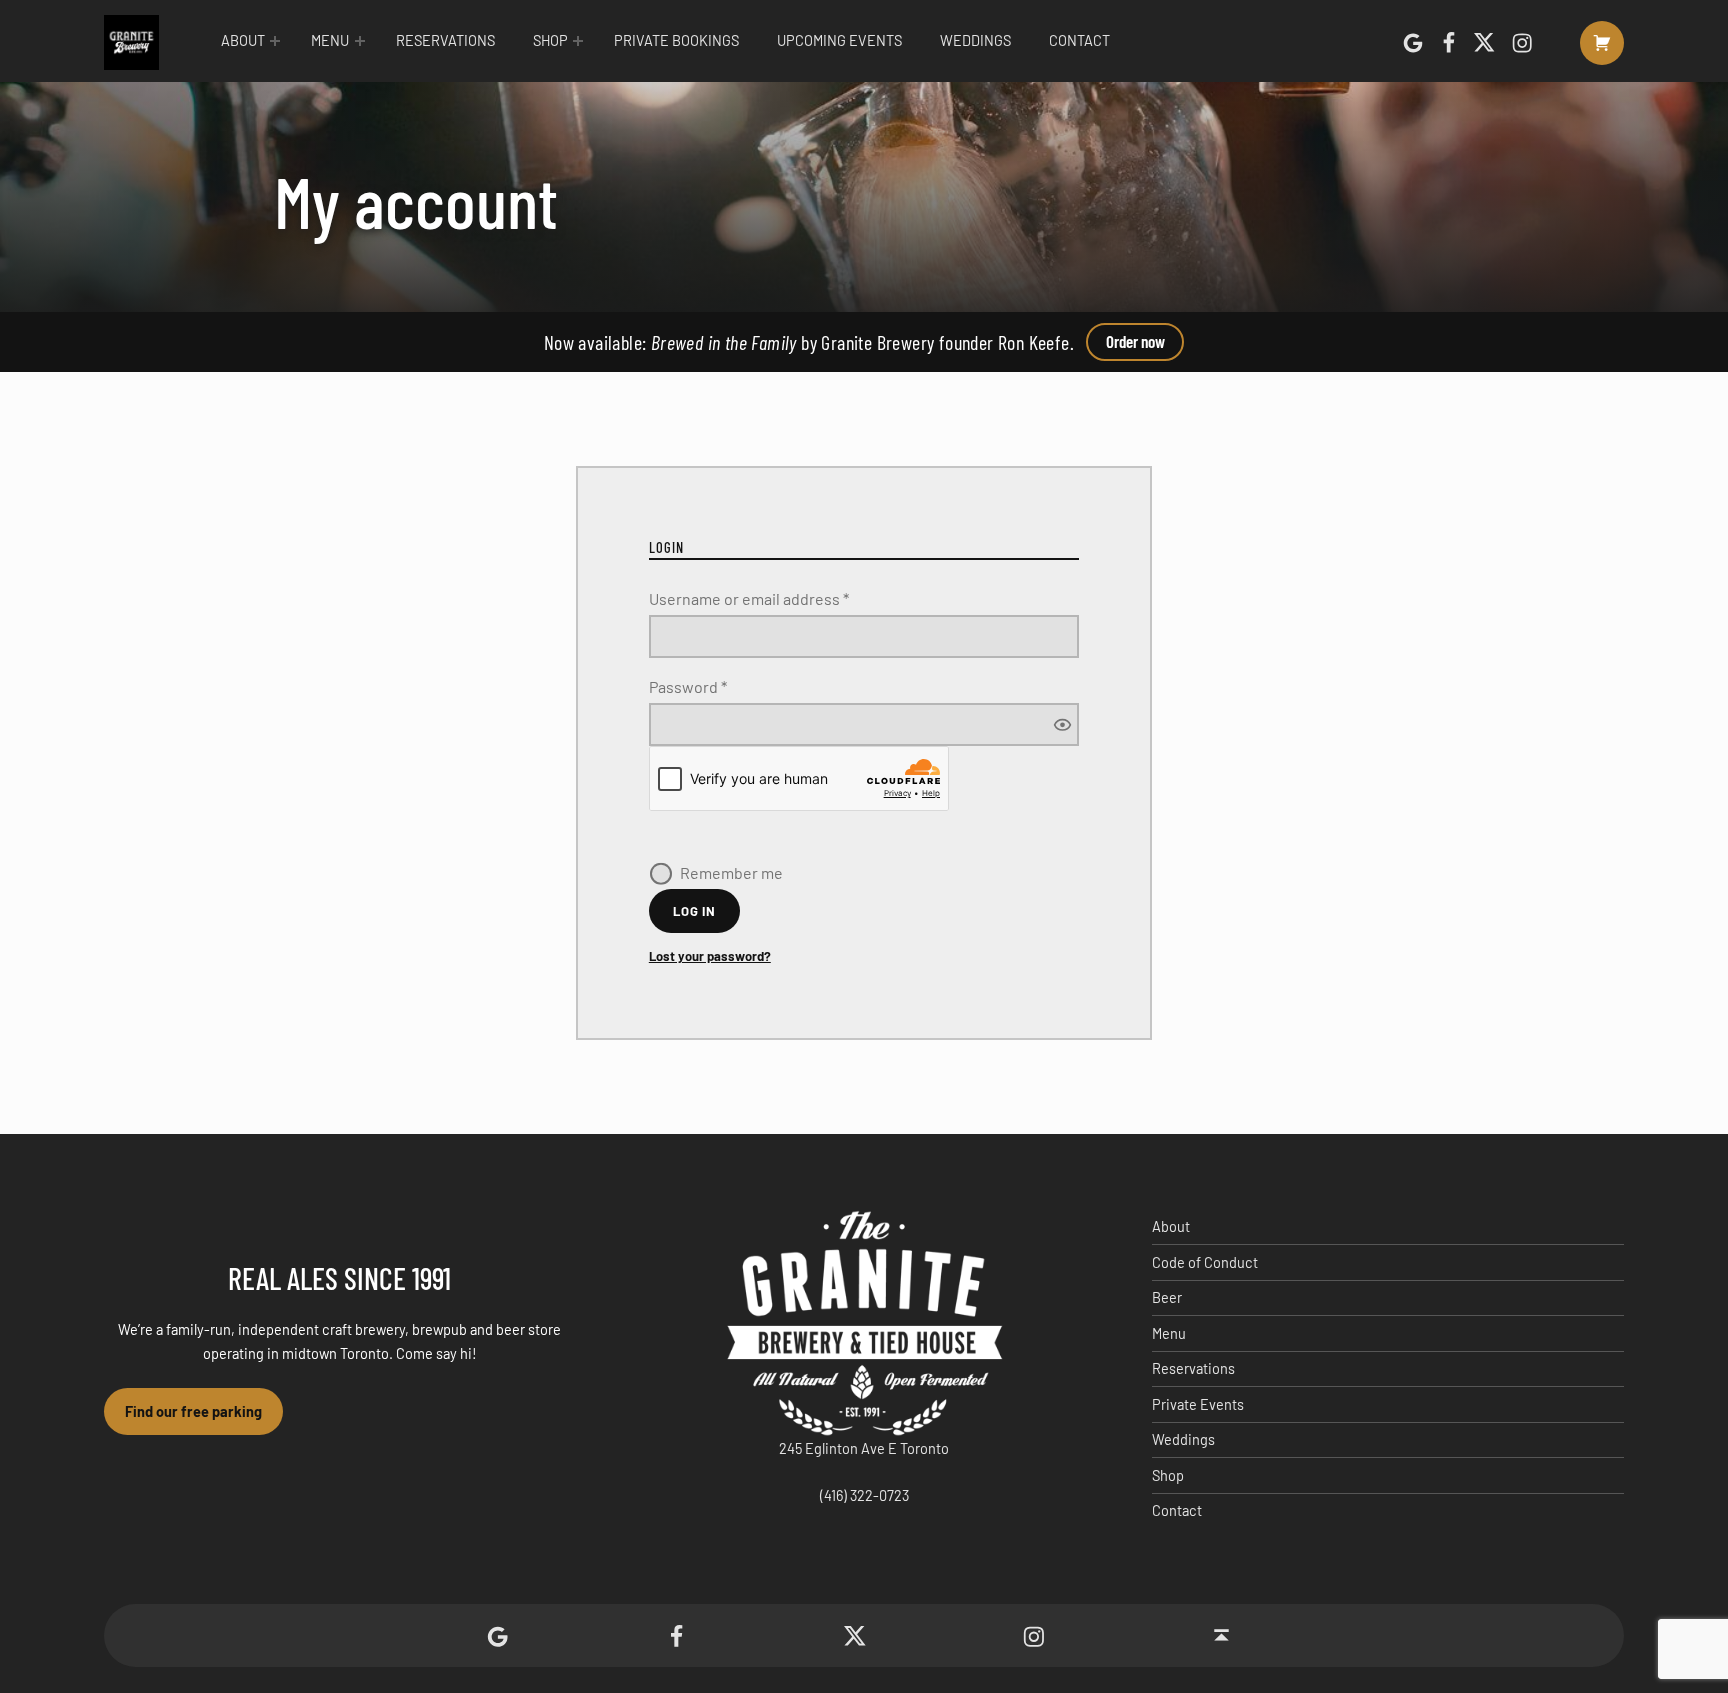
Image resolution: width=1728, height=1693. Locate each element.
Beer (1167, 1297)
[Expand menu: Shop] (578, 41)
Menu (330, 40)
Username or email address (781, 597)
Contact (1079, 40)
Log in (694, 911)
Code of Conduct (1205, 1262)
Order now (1135, 341)
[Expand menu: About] (275, 41)
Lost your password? (710, 956)
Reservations (445, 40)
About (243, 40)
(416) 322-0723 (864, 1495)
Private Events (1198, 1404)
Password (720, 685)
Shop (550, 40)
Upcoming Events (839, 40)
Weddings (975, 40)
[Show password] (1062, 724)
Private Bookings (676, 40)
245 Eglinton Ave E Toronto (864, 1448)
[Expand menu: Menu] (360, 41)
